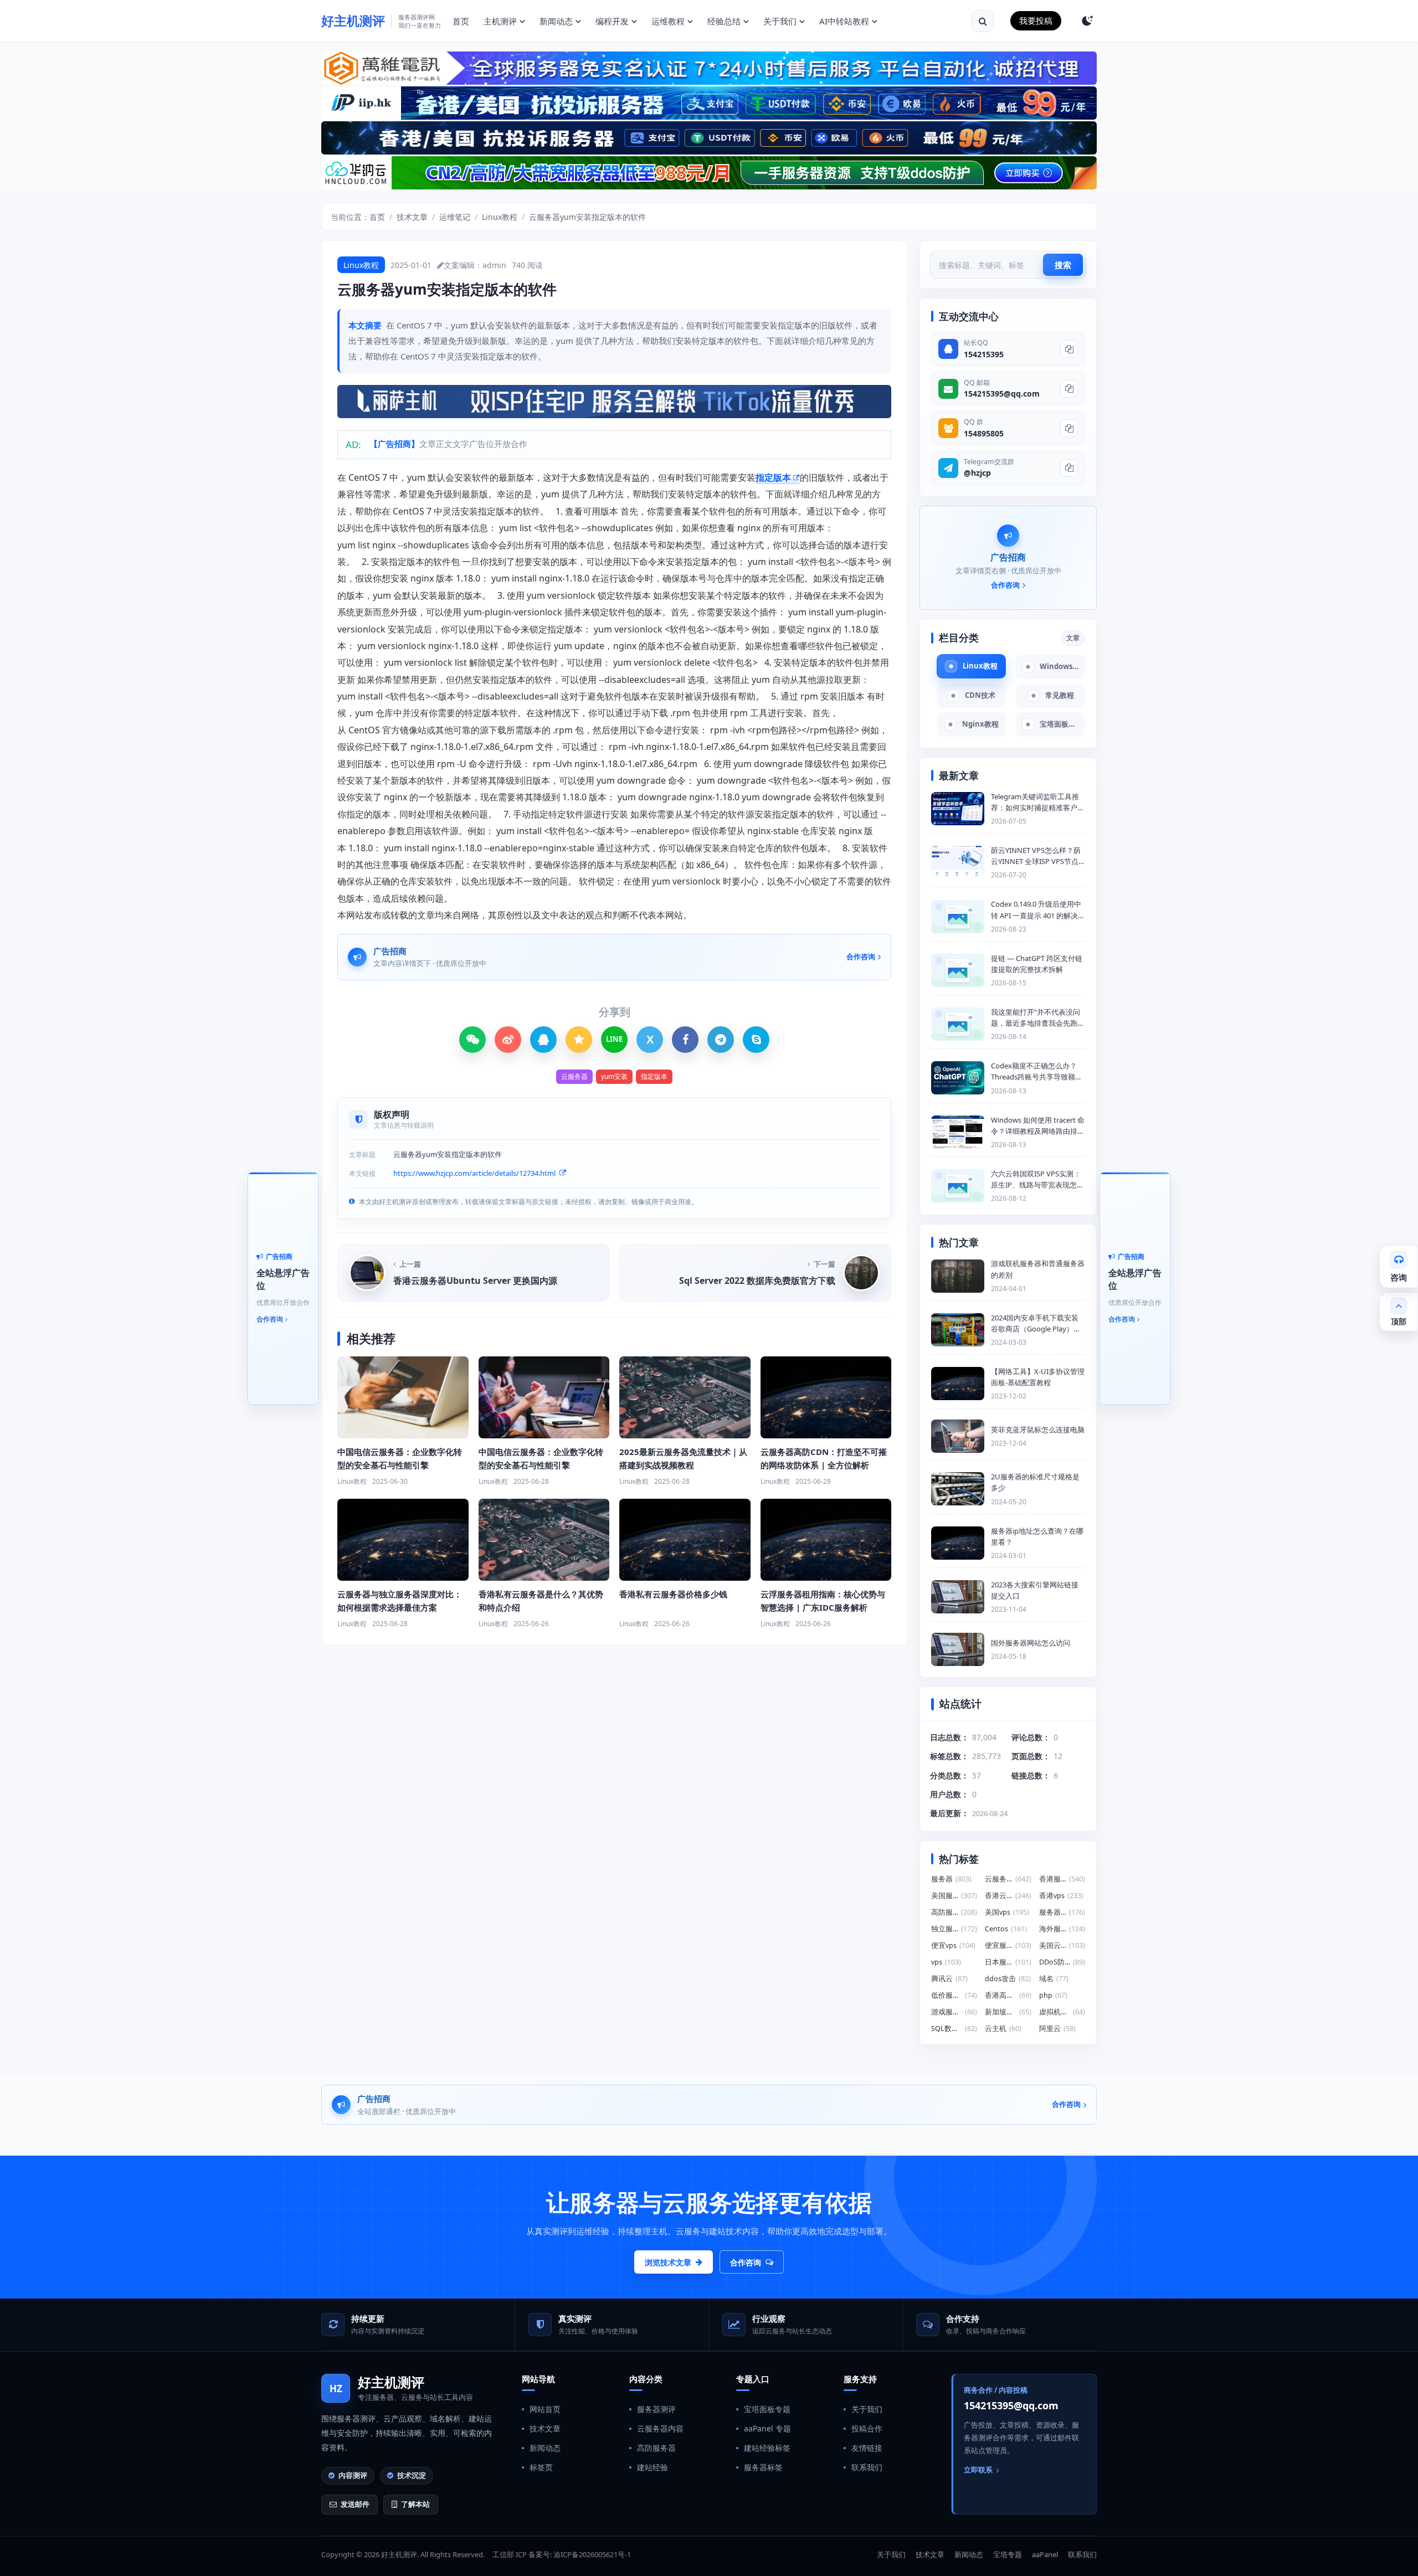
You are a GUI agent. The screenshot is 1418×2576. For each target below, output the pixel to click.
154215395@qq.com (1002, 394)
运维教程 (668, 21)
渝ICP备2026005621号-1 (592, 2554)
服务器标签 (763, 2467)
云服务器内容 (660, 2428)
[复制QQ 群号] (1069, 428)
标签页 (541, 2467)
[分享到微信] (472, 1040)
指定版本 (773, 477)
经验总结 (724, 21)
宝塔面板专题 (767, 2409)
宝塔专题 (1008, 2554)
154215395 (984, 354)
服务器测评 (656, 2409)
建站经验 (653, 2467)
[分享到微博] (508, 1040)
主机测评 (500, 21)
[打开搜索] (983, 21)
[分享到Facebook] (685, 1040)
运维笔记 (455, 217)
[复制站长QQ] (1069, 349)
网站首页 (545, 2409)
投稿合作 (867, 2428)
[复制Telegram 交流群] (1069, 468)
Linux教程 (500, 217)
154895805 (984, 433)
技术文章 (412, 217)
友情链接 (867, 2448)
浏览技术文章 (668, 2262)
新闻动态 (556, 21)
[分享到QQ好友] (543, 1040)
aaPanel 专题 (767, 2428)
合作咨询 (746, 2262)
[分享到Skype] (756, 1040)
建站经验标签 (767, 2448)
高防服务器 (656, 2448)
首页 (461, 21)
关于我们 (780, 21)
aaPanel (1045, 2554)
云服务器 (574, 1076)
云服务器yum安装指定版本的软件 (587, 217)
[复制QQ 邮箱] (1069, 389)
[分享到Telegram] (721, 1040)
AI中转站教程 (844, 21)
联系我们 (867, 2467)
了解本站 (415, 2504)
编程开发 (612, 21)
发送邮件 (355, 2504)
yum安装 (614, 1076)
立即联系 (978, 2470)
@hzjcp (977, 473)
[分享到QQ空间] (579, 1040)
